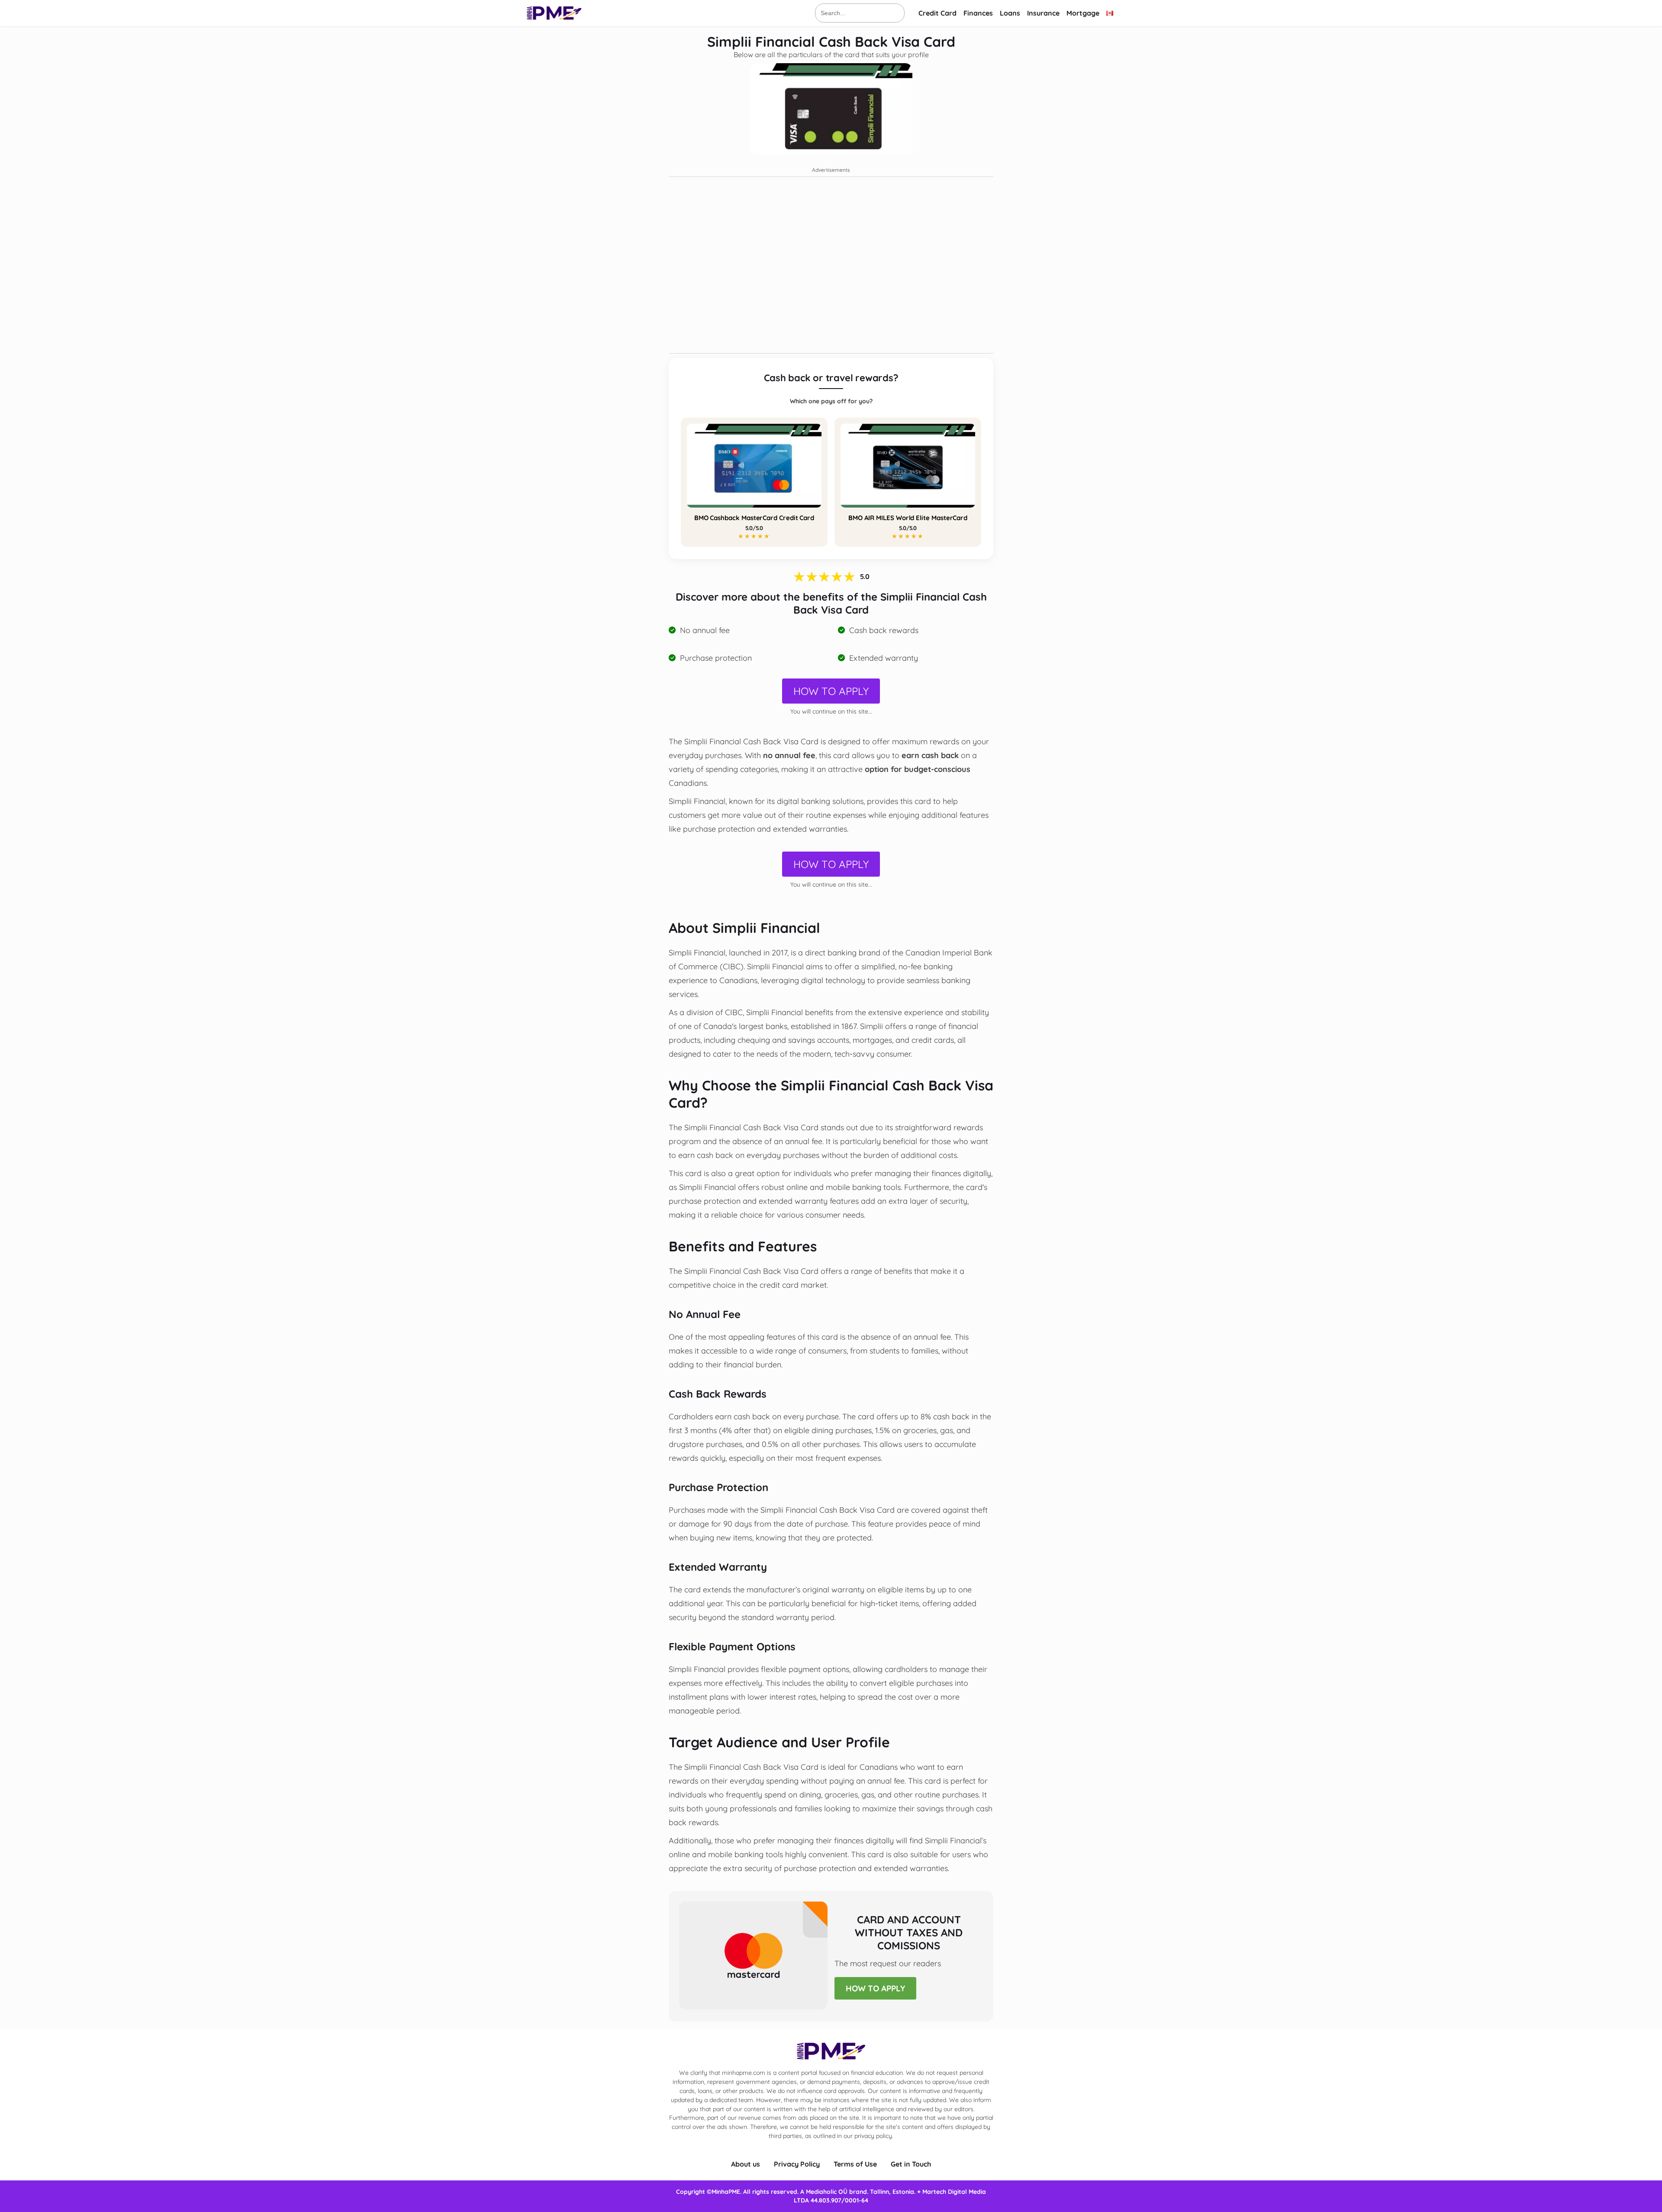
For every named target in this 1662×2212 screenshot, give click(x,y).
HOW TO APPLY (831, 691)
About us (746, 2164)
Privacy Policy (797, 2164)
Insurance (1043, 13)
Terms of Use (855, 2164)
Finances (978, 13)
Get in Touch (911, 2164)
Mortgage (1083, 13)
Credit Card (937, 13)
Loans (1010, 13)
